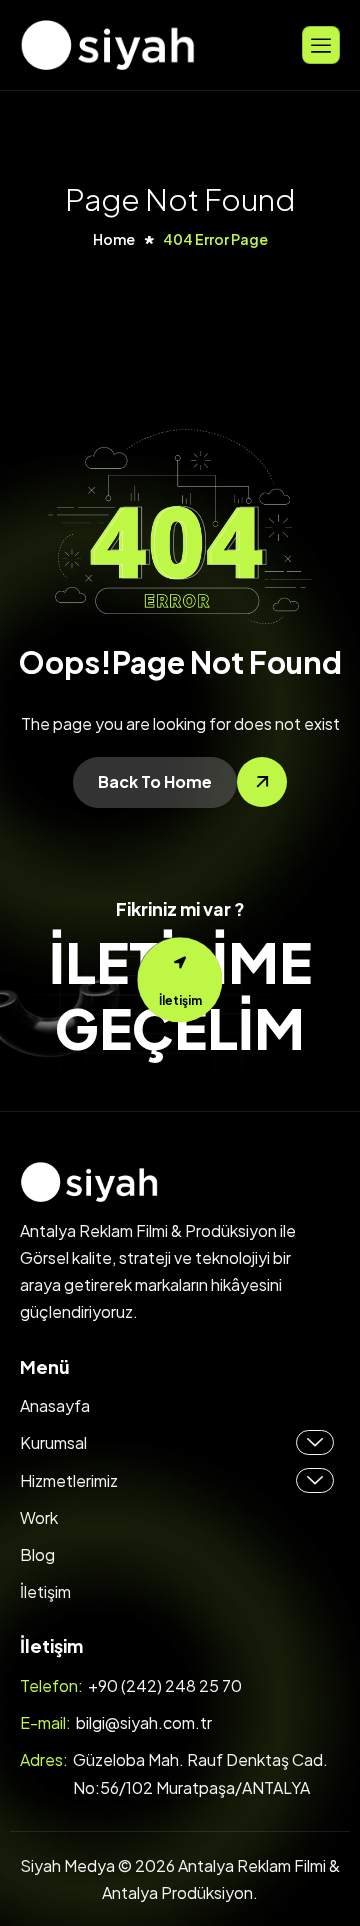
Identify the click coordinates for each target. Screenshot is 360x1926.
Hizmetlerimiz (69, 1480)
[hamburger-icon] (321, 44)
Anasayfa (55, 1405)
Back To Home (155, 781)
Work (39, 1517)
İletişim (45, 1591)
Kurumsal (53, 1442)
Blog (37, 1554)
